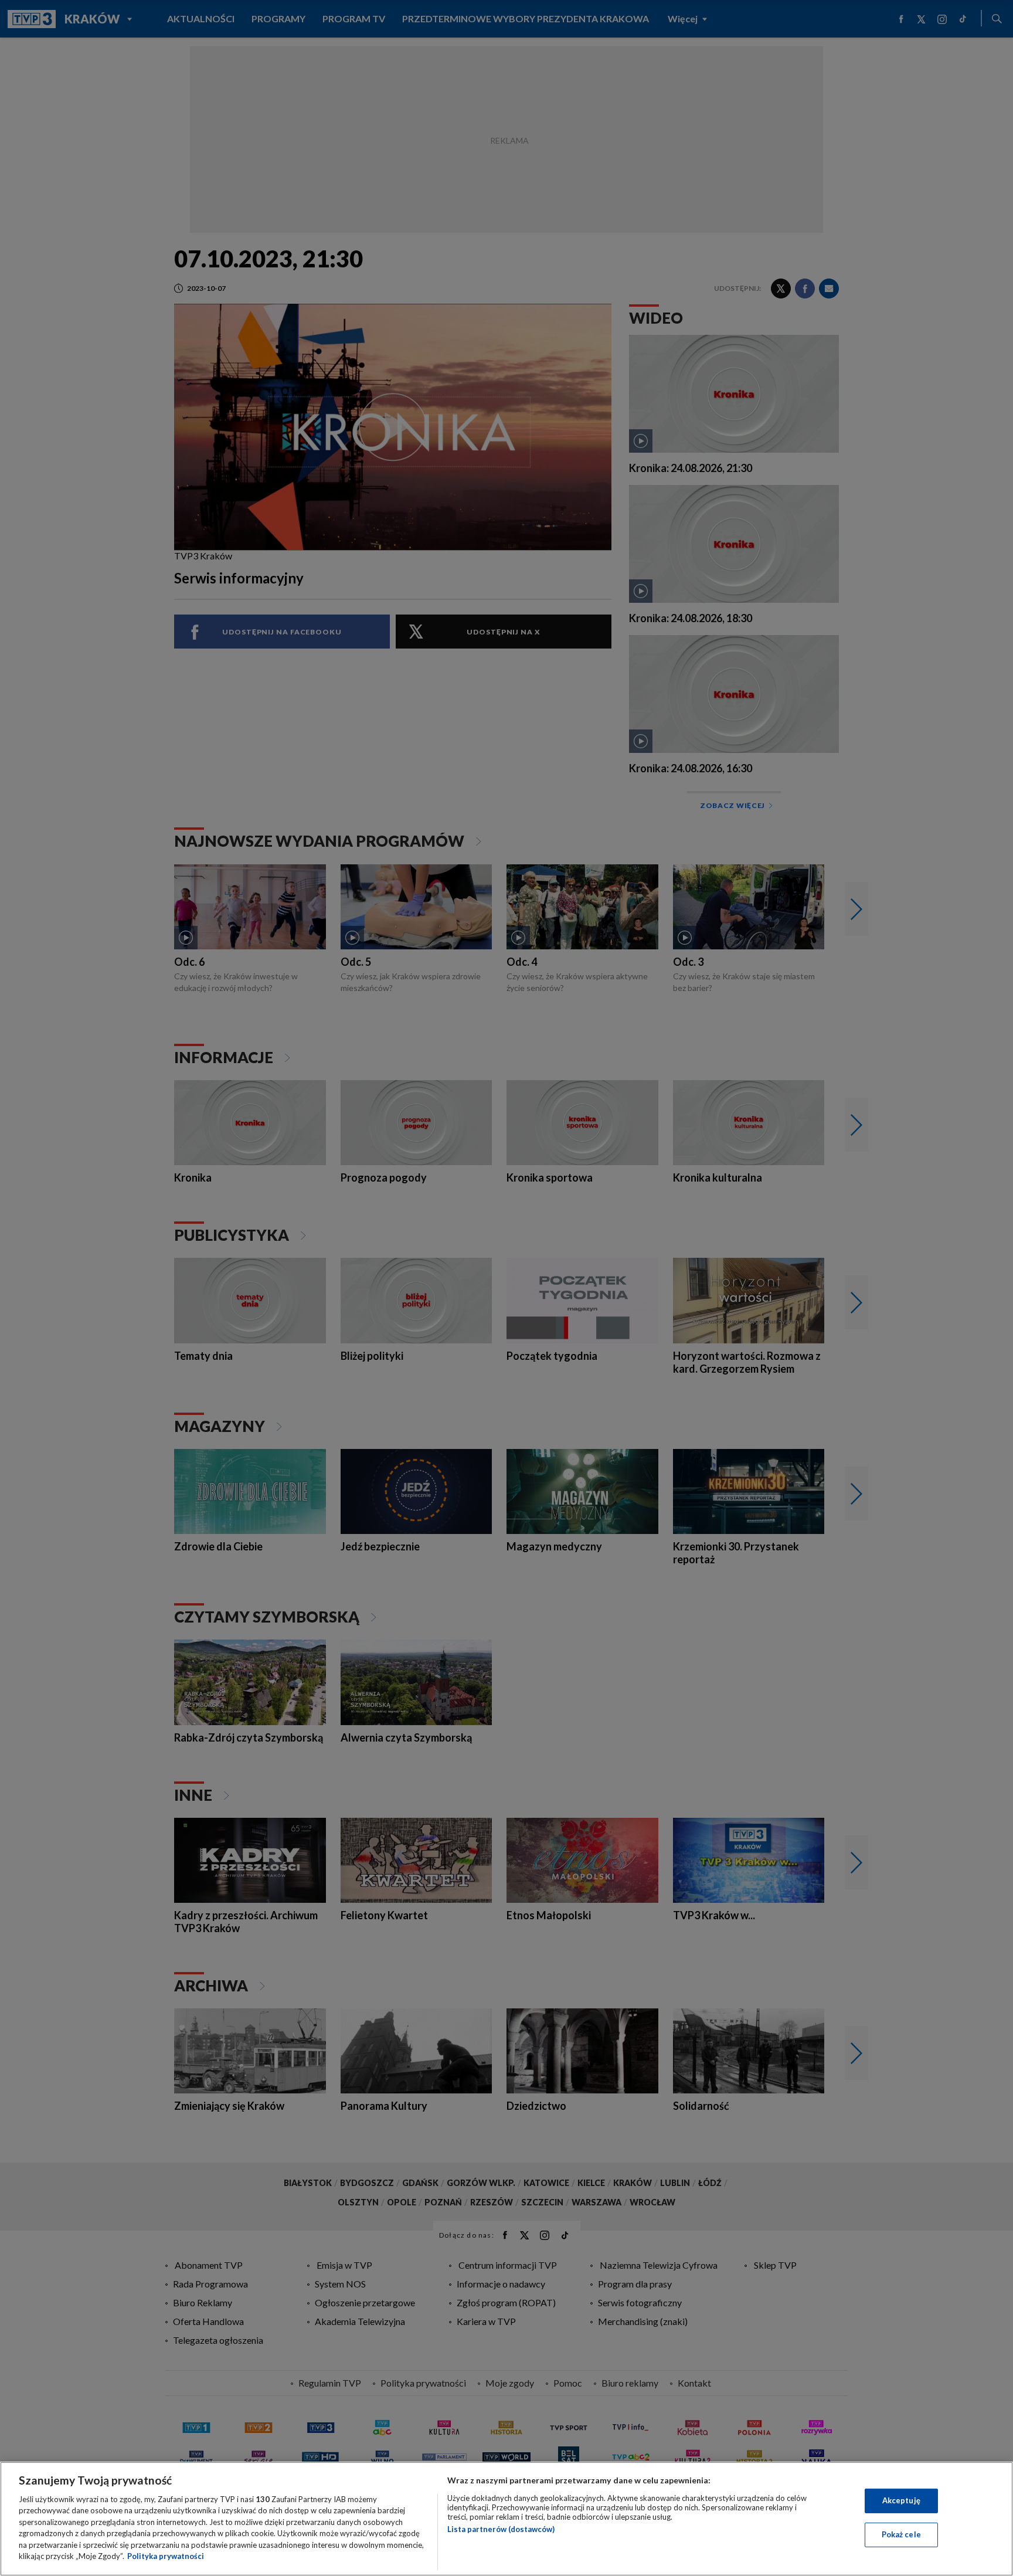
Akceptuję (901, 2500)
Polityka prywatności (166, 2556)
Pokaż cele (901, 2534)
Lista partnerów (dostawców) (501, 2529)
